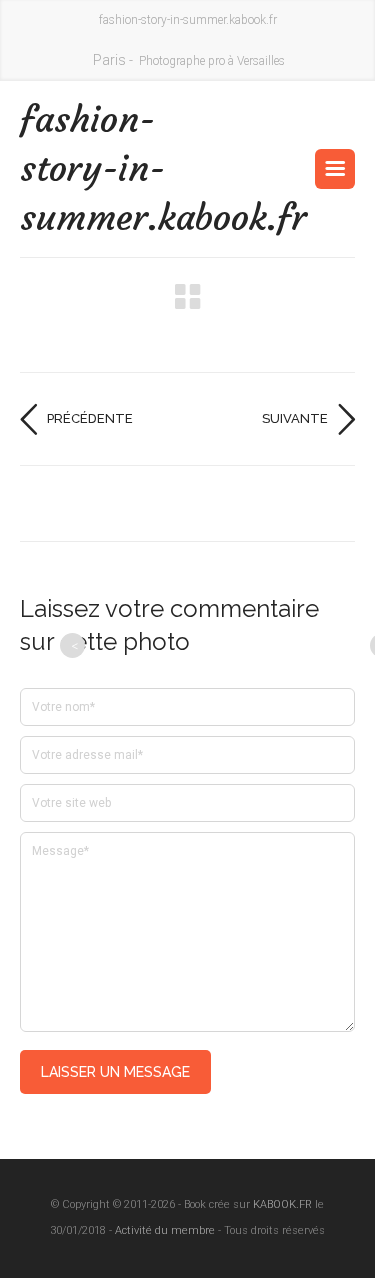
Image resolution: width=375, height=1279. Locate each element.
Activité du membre (165, 1230)
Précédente (90, 418)
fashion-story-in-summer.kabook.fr (104, 168)
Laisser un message (115, 1072)
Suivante (295, 418)
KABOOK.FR (282, 1204)
